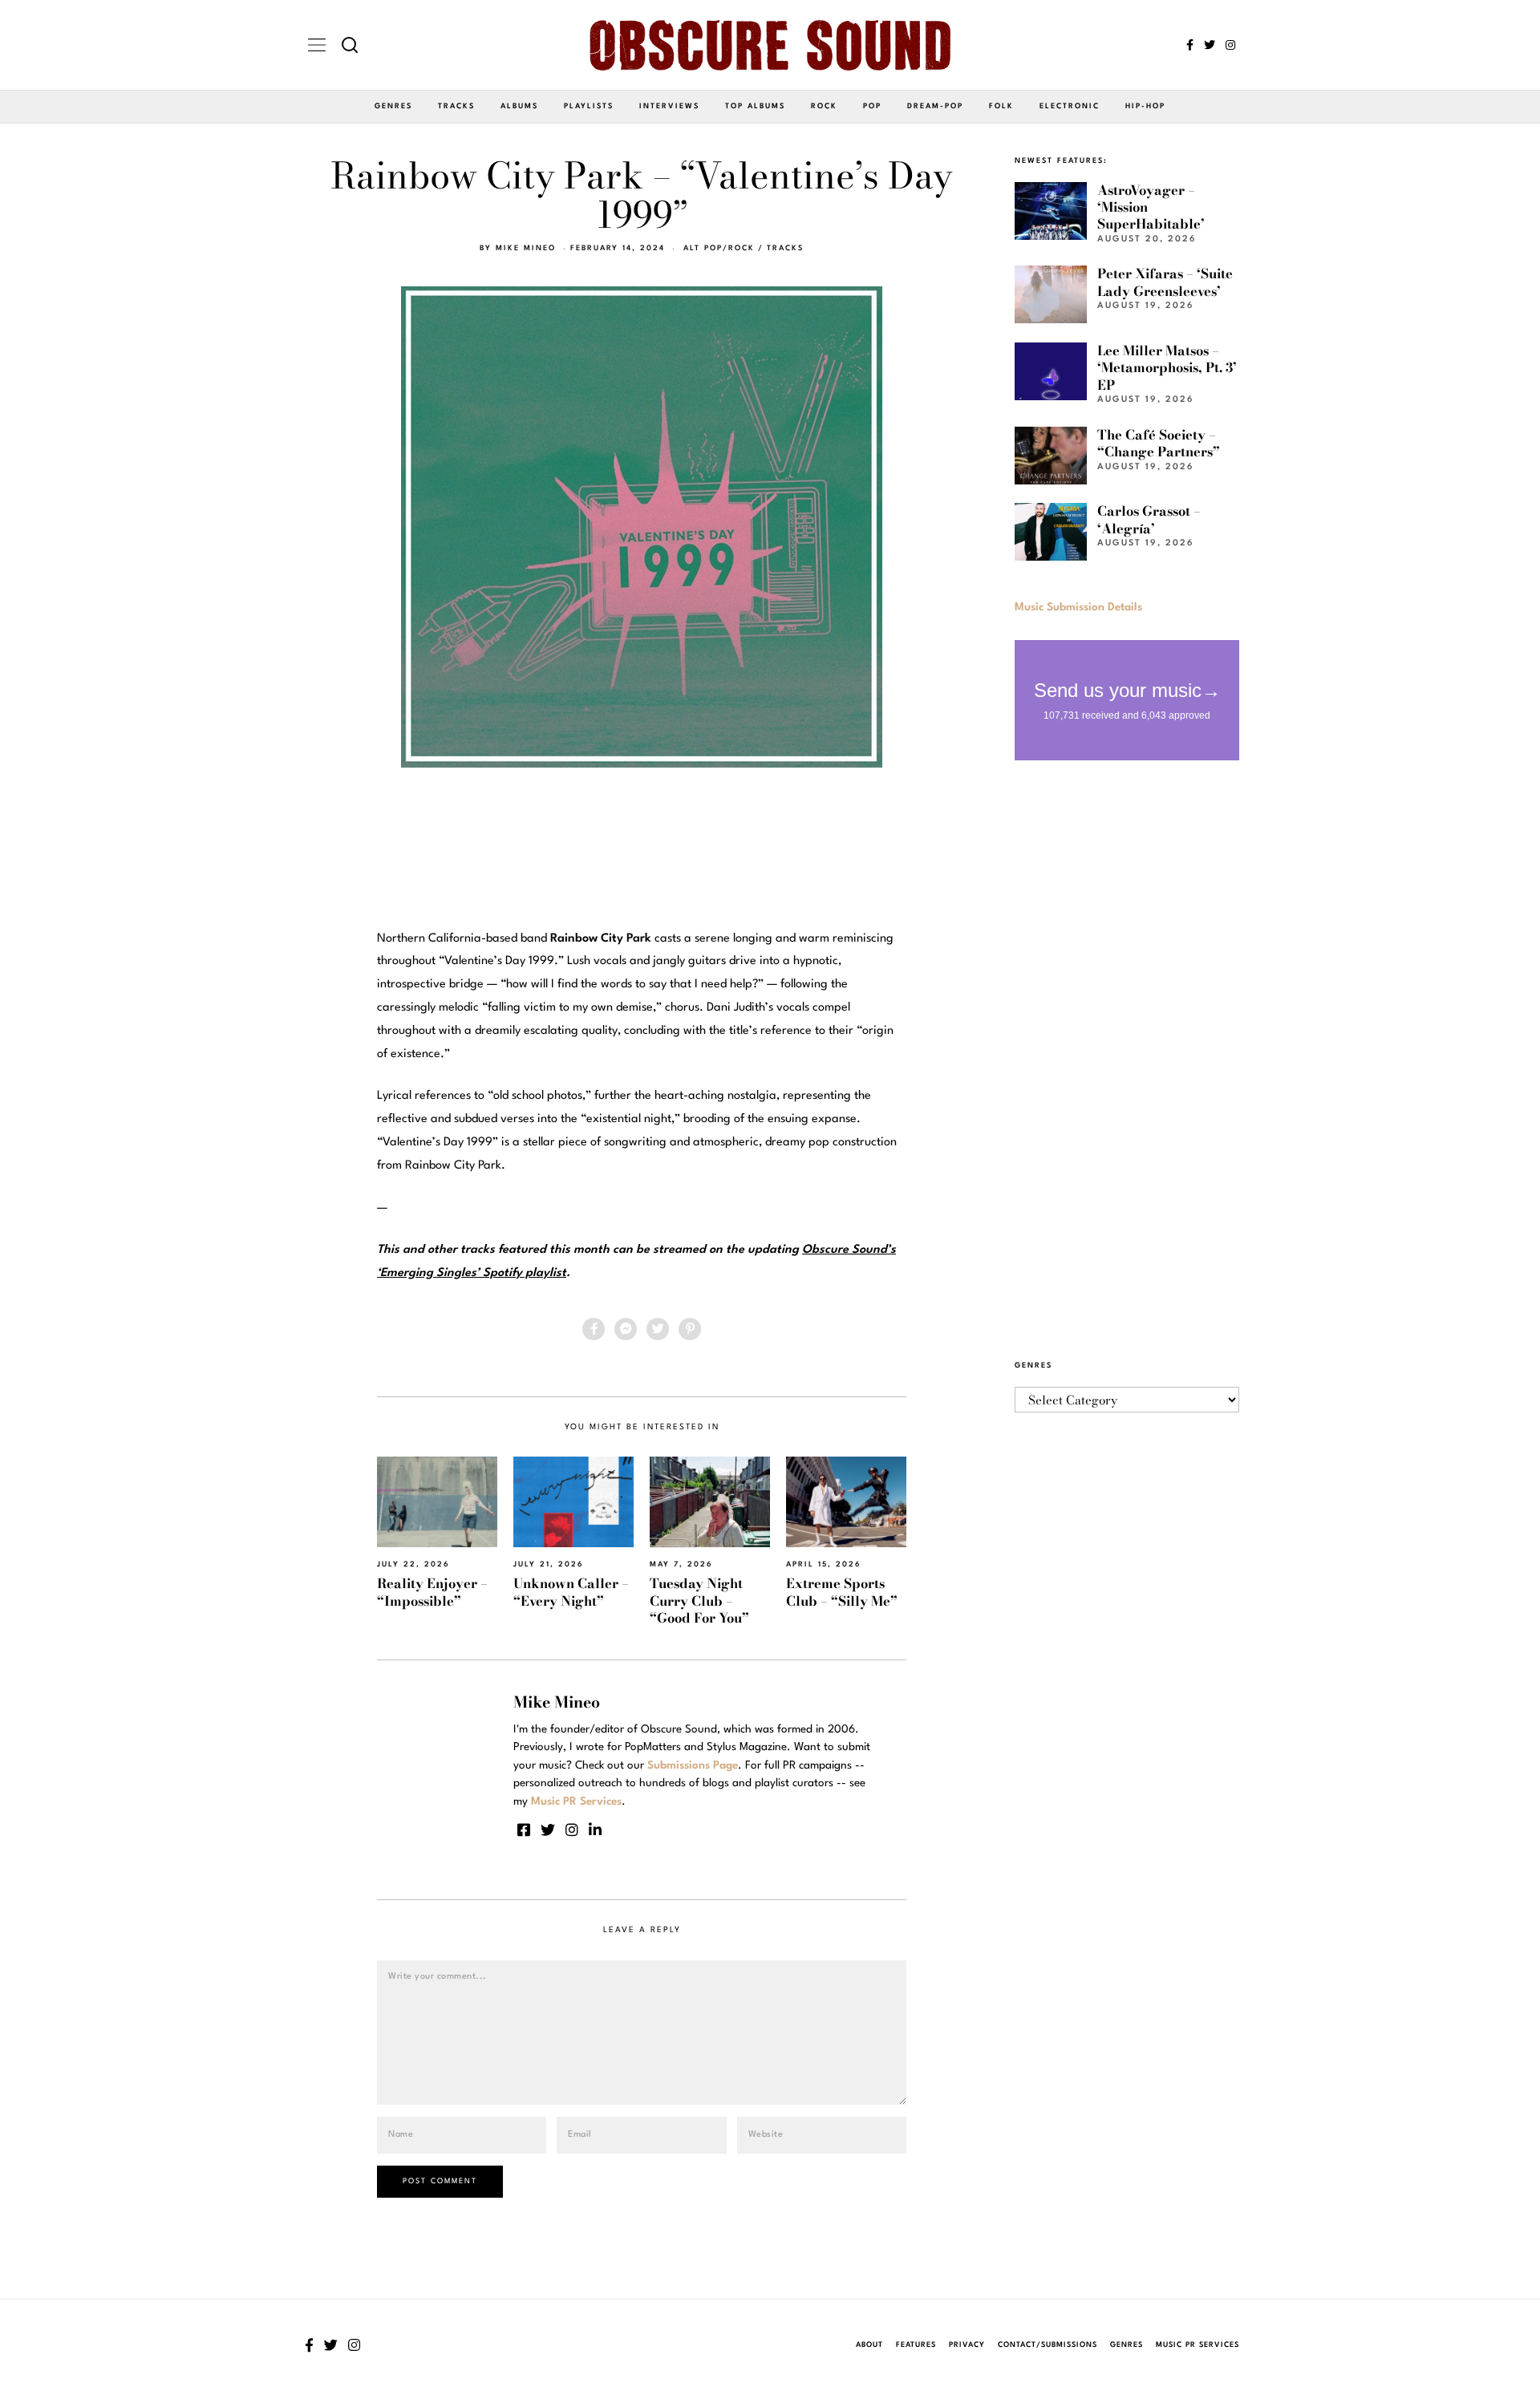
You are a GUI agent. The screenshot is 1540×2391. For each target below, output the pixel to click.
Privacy (967, 2345)
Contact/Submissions (1048, 2345)
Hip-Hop (1145, 106)
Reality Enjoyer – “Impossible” (432, 1592)
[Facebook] (1190, 45)
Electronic (1070, 106)
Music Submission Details (1078, 607)
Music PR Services (1198, 2345)
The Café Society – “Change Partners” (1159, 443)
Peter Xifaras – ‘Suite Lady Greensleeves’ (1165, 282)
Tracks (456, 106)
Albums (519, 106)
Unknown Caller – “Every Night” (571, 1592)
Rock (824, 106)
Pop (872, 106)
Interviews (669, 106)
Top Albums (755, 106)
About (869, 2345)
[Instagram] (1230, 45)
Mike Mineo (526, 248)
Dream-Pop (935, 106)
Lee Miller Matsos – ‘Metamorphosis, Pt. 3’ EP (1167, 368)
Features (916, 2345)
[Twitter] (1210, 45)
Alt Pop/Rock (719, 248)
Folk (1001, 106)
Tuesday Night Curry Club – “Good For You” (699, 1601)
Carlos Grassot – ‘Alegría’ (1149, 519)
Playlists (589, 106)
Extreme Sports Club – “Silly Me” (842, 1592)
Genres (393, 106)
